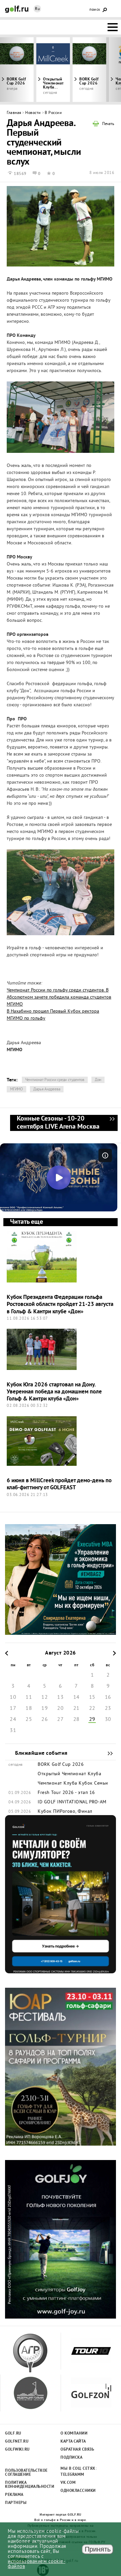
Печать (108, 124)
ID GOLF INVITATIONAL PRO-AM (72, 1802)
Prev (15, 70)
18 (29, 1709)
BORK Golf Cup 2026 (89, 81)
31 (13, 1731)
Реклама (14, 2495)
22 (92, 1709)
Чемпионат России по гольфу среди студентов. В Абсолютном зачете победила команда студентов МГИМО (59, 997)
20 (60, 1709)
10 (13, 1697)
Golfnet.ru (17, 2442)
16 (108, 1697)
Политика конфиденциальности (26, 2485)
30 (108, 1720)
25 (29, 1720)
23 (108, 1709)
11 (29, 1697)
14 (76, 1697)
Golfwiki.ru (17, 2450)
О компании (74, 2434)
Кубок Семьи (93, 1784)
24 (13, 1720)
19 (45, 1709)
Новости (33, 113)
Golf (17, 9)
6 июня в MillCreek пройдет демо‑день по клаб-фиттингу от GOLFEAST (59, 1484)
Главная (14, 113)
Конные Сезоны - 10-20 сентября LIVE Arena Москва (112, 1123)
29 (92, 1720)
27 (60, 1720)
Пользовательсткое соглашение (26, 2473)
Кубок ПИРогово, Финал (65, 1812)
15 (92, 1697)
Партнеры (16, 2503)
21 (76, 1709)
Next (106, 70)
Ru (37, 9)
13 (60, 1697)
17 (13, 1709)
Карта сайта (73, 2442)
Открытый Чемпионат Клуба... (53, 83)
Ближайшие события (107, 1753)
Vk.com (68, 2483)
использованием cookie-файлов (36, 2564)
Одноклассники (78, 2491)
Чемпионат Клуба (57, 1784)
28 (76, 1720)
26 (45, 1720)
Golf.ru (13, 2434)
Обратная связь (77, 2450)
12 (45, 1697)
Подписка (71, 2458)
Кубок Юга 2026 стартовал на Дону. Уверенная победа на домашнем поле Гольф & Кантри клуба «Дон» (54, 1392)
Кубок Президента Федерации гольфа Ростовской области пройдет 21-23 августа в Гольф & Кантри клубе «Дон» (60, 1305)
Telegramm (72, 2475)
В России (53, 113)
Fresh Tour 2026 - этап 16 (66, 1793)
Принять (98, 2549)
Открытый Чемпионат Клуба (69, 1774)
